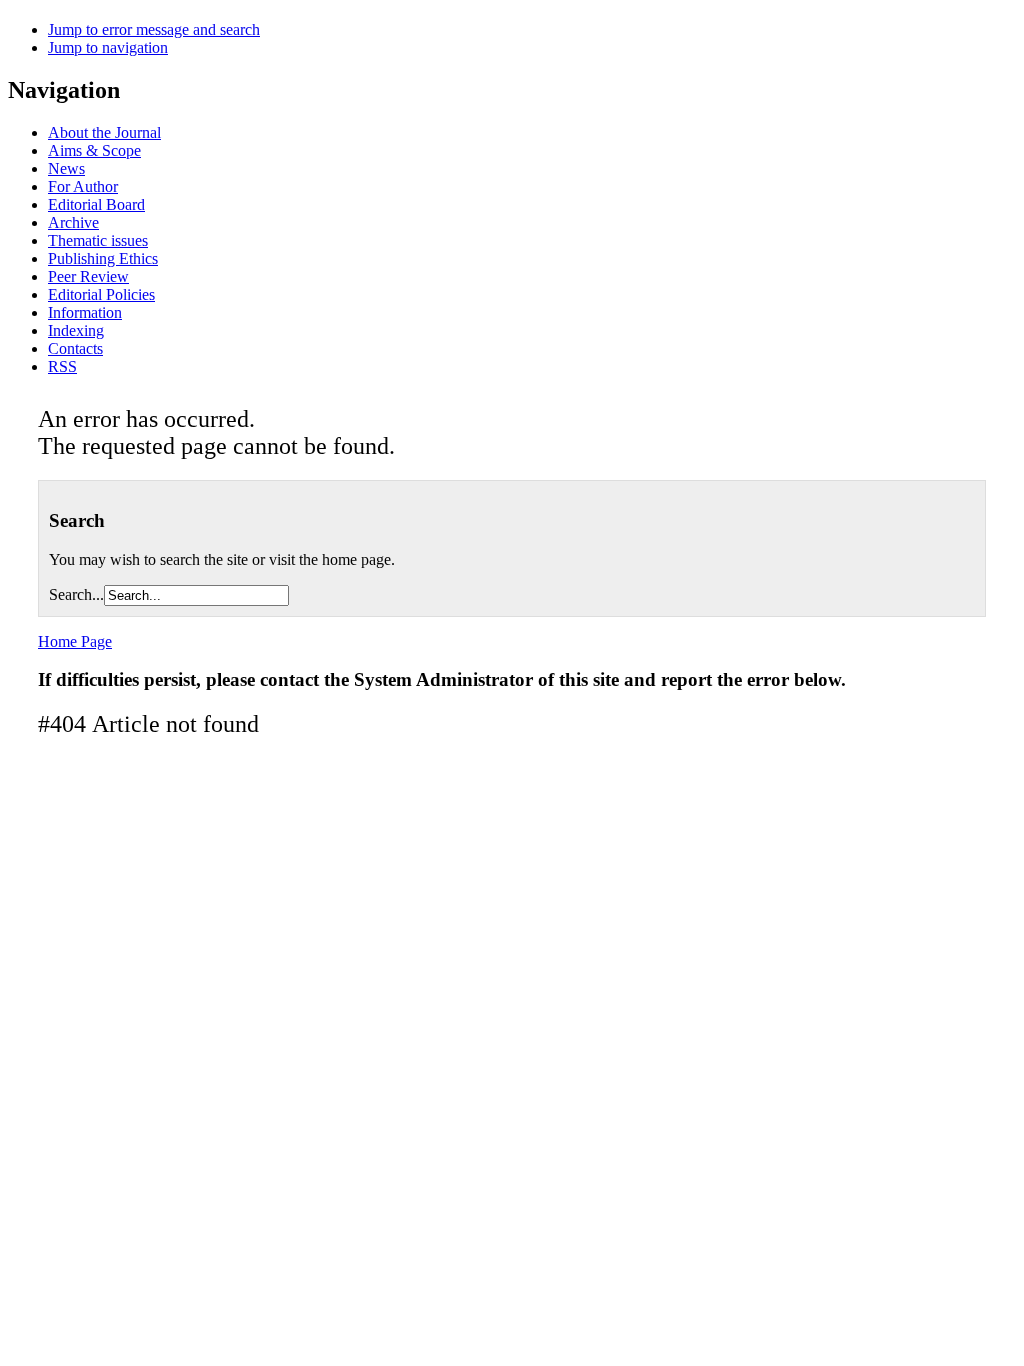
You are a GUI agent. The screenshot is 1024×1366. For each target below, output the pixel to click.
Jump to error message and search (154, 29)
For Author (83, 186)
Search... (76, 594)
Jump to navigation (108, 47)
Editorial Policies (101, 294)
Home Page (75, 641)
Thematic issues (98, 240)
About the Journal (104, 132)
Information (85, 312)
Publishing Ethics (103, 258)
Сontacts (75, 348)
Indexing (76, 330)
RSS (62, 366)
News (66, 168)
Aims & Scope (94, 150)
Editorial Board (96, 204)
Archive (73, 222)
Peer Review (88, 276)
